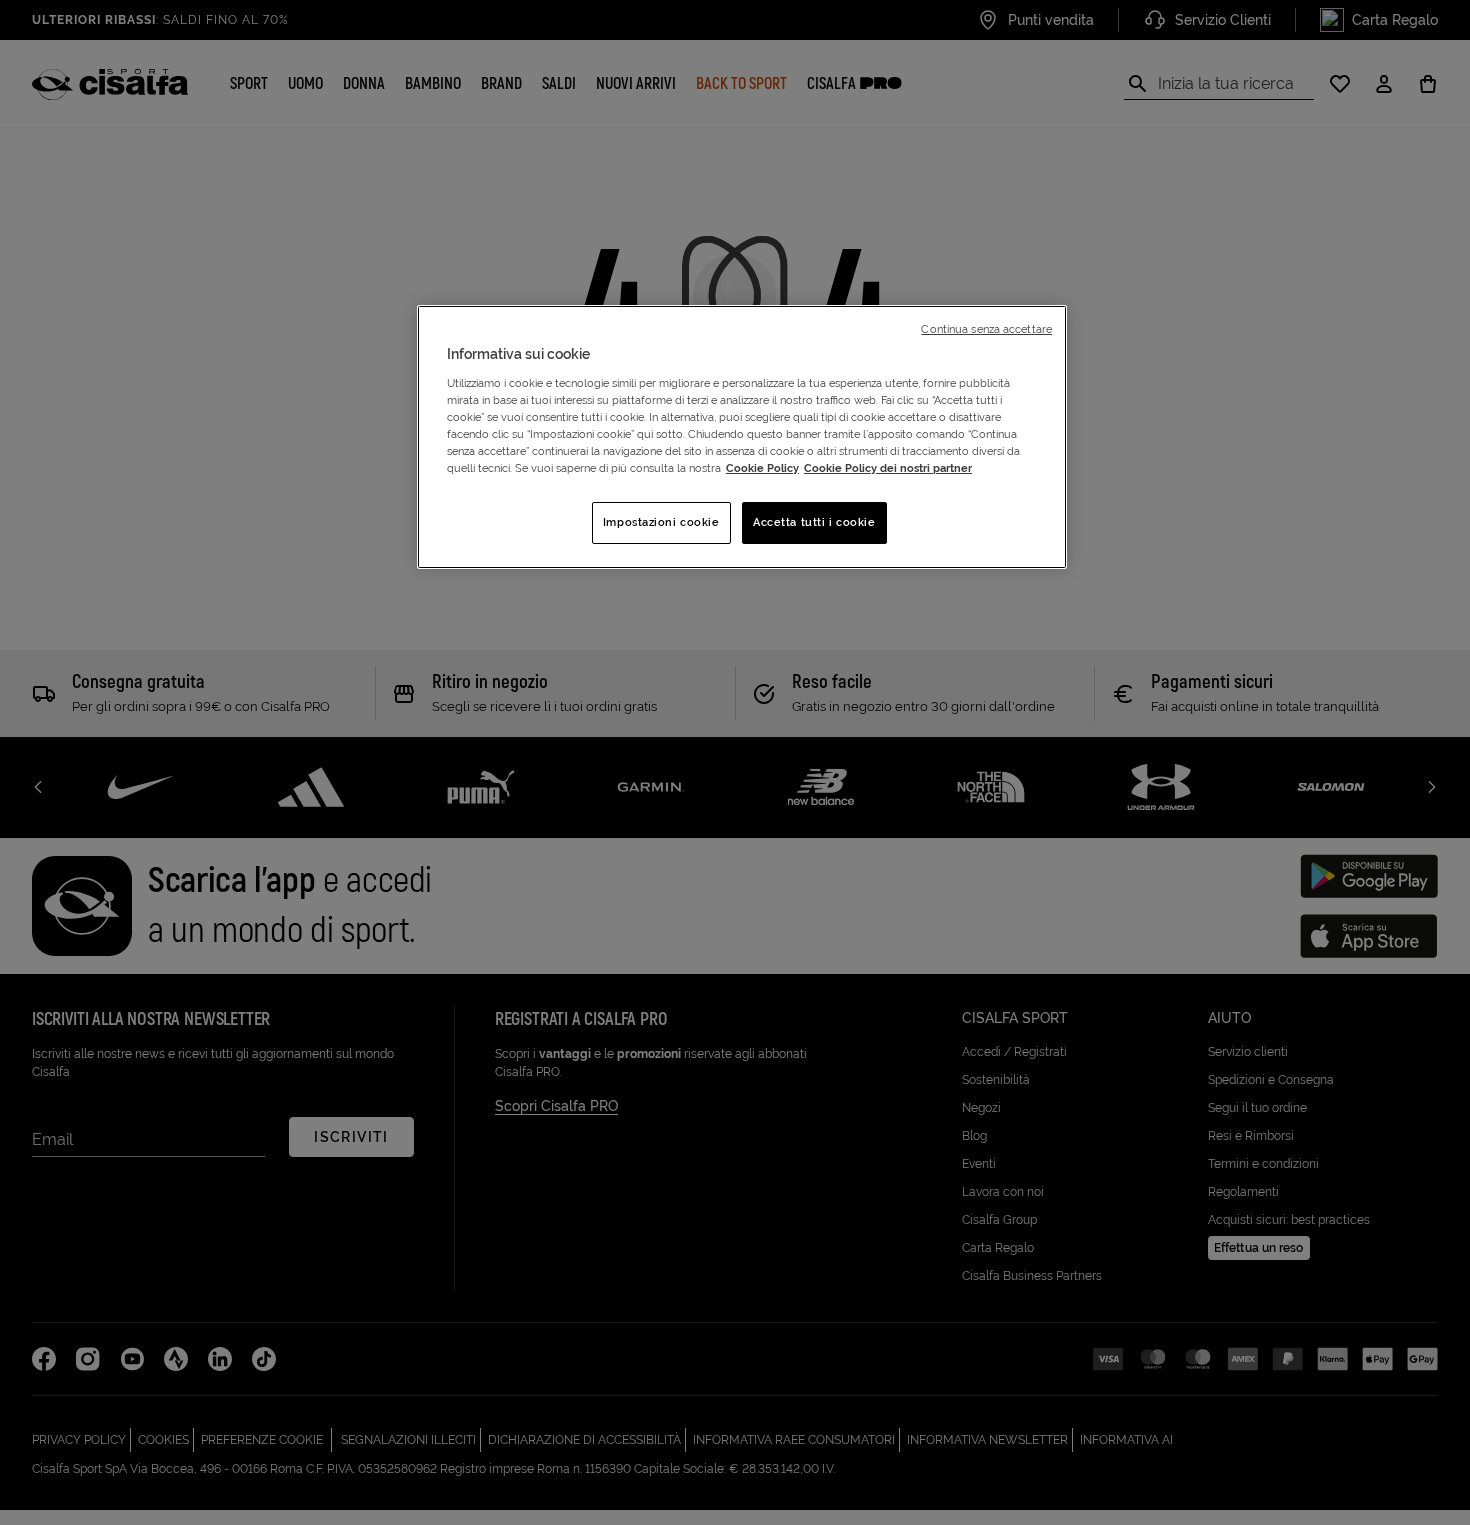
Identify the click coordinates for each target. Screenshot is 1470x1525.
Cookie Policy (762, 468)
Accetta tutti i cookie (814, 522)
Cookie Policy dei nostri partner (888, 468)
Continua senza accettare (986, 329)
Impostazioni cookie (661, 522)
